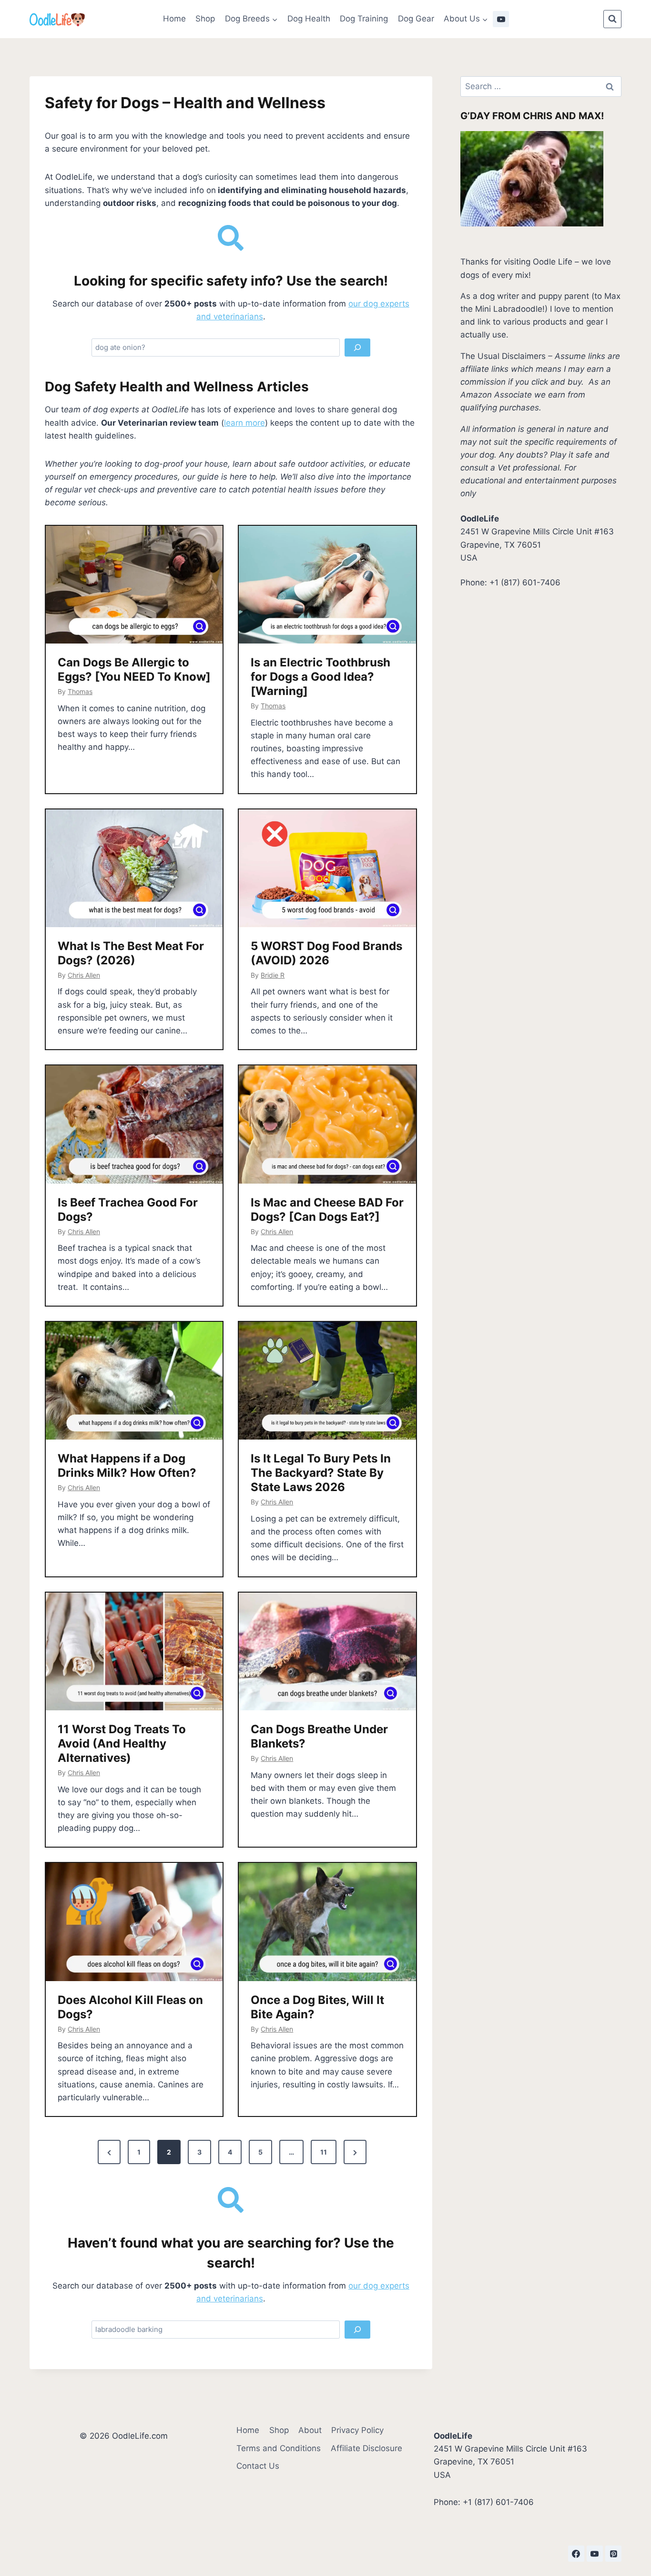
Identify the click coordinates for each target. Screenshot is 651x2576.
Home (174, 19)
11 (324, 2152)
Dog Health (309, 19)
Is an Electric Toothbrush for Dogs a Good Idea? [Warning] (320, 677)
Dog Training (364, 19)
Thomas (80, 691)
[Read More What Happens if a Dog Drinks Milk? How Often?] (134, 1381)
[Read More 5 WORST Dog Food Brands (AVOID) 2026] (327, 869)
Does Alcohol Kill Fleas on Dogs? (130, 2007)
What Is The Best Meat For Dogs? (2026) (131, 953)
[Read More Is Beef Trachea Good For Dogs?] (134, 1124)
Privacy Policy (357, 2430)
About (310, 2430)
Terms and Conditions (279, 2448)
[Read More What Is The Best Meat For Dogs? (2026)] (134, 869)
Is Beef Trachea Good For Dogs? (128, 1210)
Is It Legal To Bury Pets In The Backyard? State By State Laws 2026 (321, 1473)
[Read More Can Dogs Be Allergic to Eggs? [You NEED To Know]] (134, 585)
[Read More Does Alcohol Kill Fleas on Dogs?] (134, 1922)
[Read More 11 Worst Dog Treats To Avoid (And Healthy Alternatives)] (134, 1652)
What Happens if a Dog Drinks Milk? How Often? (127, 1466)
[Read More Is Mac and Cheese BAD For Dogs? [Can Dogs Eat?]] (327, 1124)
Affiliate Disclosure (366, 2448)
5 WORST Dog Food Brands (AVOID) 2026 (326, 953)
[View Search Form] (612, 19)
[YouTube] (501, 19)
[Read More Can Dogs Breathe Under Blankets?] (327, 1652)
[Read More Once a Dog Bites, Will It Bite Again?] (327, 1922)
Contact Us (258, 2466)
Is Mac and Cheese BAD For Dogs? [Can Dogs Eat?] (327, 1210)
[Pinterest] (613, 2554)
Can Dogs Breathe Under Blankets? (319, 1736)
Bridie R (273, 975)
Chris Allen (84, 975)
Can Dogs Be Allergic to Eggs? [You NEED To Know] (134, 670)
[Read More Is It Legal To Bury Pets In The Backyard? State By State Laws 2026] (327, 1381)
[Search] (357, 348)
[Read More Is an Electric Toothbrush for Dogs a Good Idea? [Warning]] (327, 585)
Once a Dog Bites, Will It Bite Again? (317, 2007)
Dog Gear (416, 19)
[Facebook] (576, 2554)
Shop (205, 19)
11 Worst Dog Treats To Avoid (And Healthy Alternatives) (122, 1743)
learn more (244, 423)
